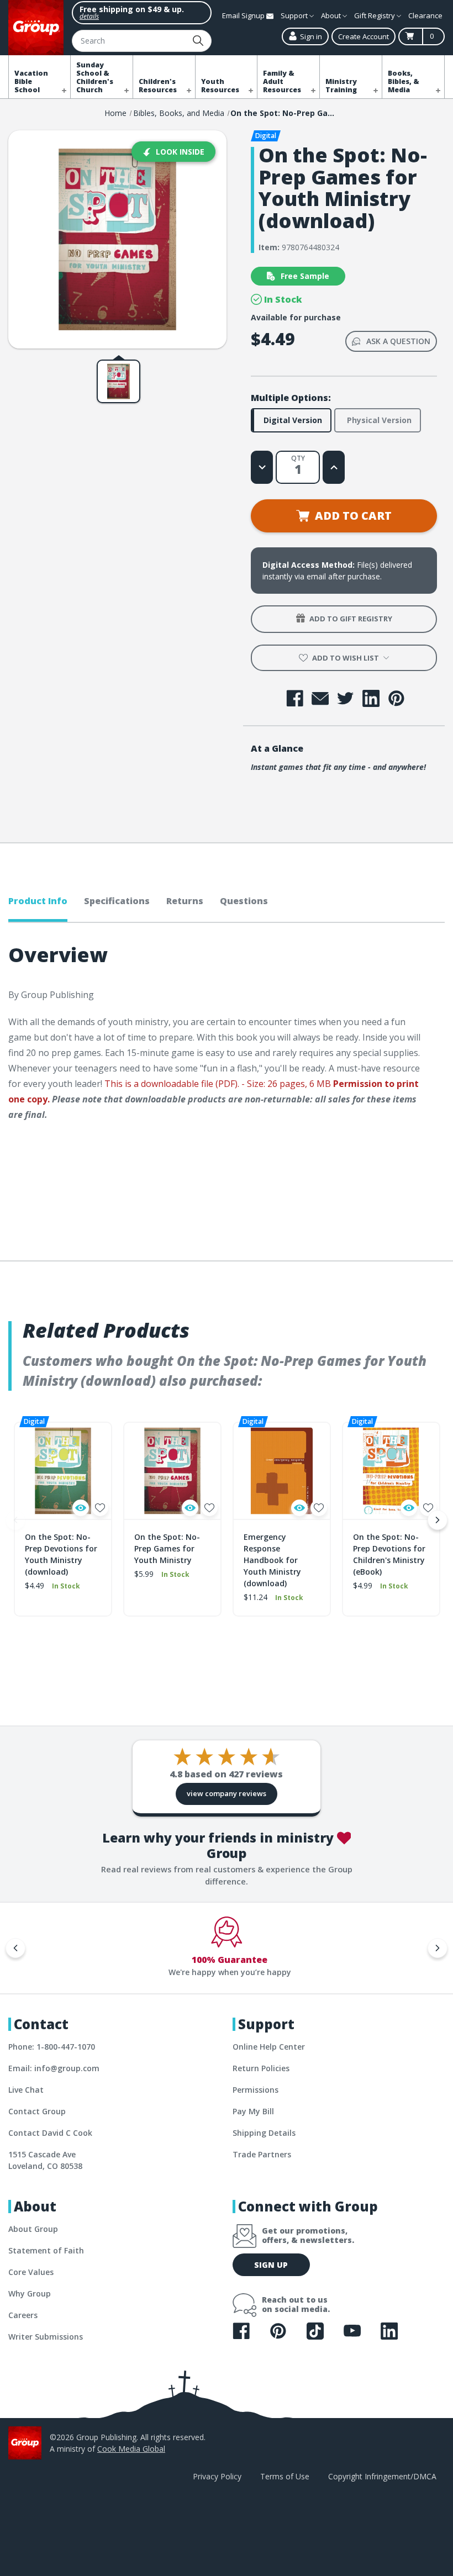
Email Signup (244, 15)
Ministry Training (341, 86)
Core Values (31, 2272)
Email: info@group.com (54, 2068)
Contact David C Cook (50, 2133)
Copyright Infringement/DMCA (382, 2476)
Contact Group (37, 2111)
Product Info (38, 901)
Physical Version (379, 420)
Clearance (425, 15)
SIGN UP (271, 2265)
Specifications (117, 901)
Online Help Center (269, 2047)
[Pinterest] (396, 698)
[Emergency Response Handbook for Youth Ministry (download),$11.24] (282, 1471)
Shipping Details (264, 2133)
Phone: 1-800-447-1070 (52, 2047)
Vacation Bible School (31, 81)
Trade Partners (262, 2154)
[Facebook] (295, 698)
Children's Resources (158, 86)
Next (438, 1520)
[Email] (320, 698)
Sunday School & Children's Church (95, 77)
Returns (185, 901)
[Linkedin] (371, 698)
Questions (244, 901)
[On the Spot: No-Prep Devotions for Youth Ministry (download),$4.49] (63, 1471)
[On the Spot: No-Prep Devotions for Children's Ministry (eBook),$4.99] (391, 1471)
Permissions (256, 2090)
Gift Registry (375, 15)
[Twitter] (346, 698)
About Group (33, 2229)
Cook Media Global (131, 2449)
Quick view (81, 1508)
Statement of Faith (46, 2250)
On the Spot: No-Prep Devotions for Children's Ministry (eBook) (389, 1554)
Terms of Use (285, 2476)
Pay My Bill (253, 2111)
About (332, 15)
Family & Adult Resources (282, 81)
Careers (23, 2315)
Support (295, 15)
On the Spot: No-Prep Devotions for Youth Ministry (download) (61, 1554)
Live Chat (26, 2090)
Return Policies (261, 2068)
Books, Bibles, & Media (404, 81)
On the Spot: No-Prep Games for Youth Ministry (167, 1548)
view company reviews (227, 1793)
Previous (15, 1520)
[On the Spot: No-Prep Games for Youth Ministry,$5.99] (172, 1471)
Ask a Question (398, 341)
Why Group (30, 2293)
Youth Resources (220, 86)
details (89, 16)
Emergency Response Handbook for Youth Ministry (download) (272, 1560)
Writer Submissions (46, 2337)
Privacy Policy (217, 2476)
